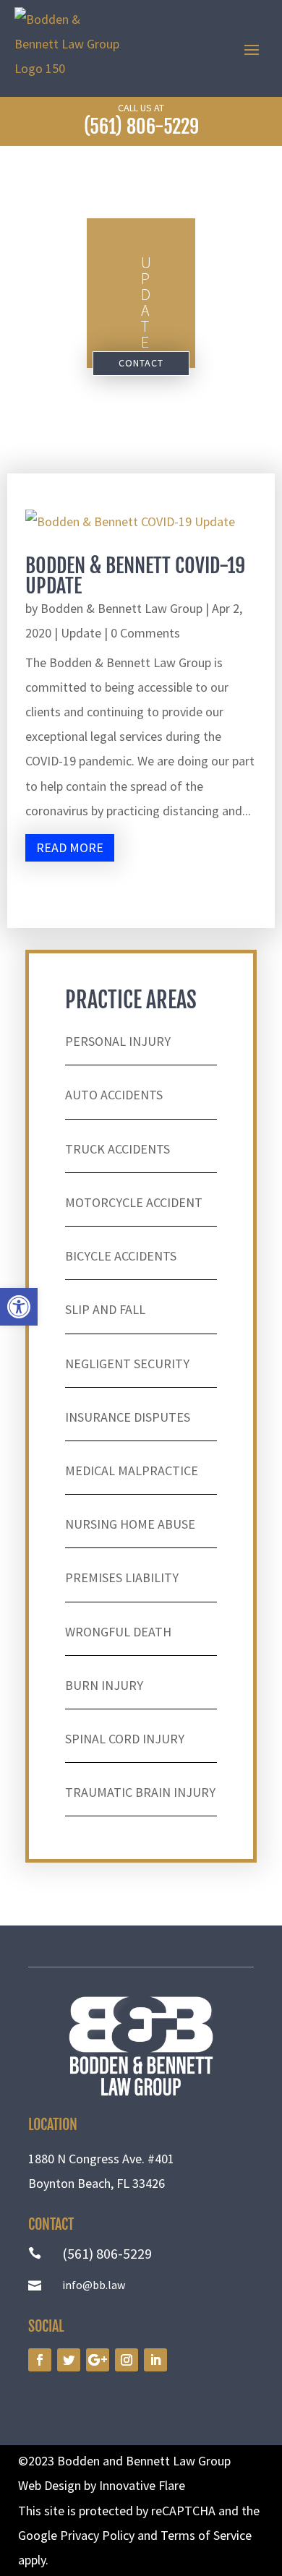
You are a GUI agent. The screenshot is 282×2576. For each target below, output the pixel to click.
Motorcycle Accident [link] (134, 1202)
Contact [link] (141, 363)
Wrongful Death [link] (118, 1632)
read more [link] (70, 847)
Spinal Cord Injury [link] (125, 1739)
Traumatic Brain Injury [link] (140, 1792)
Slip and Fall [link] (105, 1309)
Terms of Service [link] (206, 2535)
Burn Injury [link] (104, 1685)
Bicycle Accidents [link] (121, 1256)
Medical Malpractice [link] (132, 1471)
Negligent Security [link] (127, 1364)
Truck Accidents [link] (117, 1149)
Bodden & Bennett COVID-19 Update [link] (135, 576)
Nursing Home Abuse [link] (130, 1524)
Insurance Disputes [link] (128, 1417)
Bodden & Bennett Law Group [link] (121, 608)
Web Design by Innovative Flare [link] (102, 2485)
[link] (19, 1307)
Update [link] (81, 633)
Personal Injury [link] (118, 1041)
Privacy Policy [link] (97, 2535)
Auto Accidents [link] (114, 1095)
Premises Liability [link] (122, 1577)
